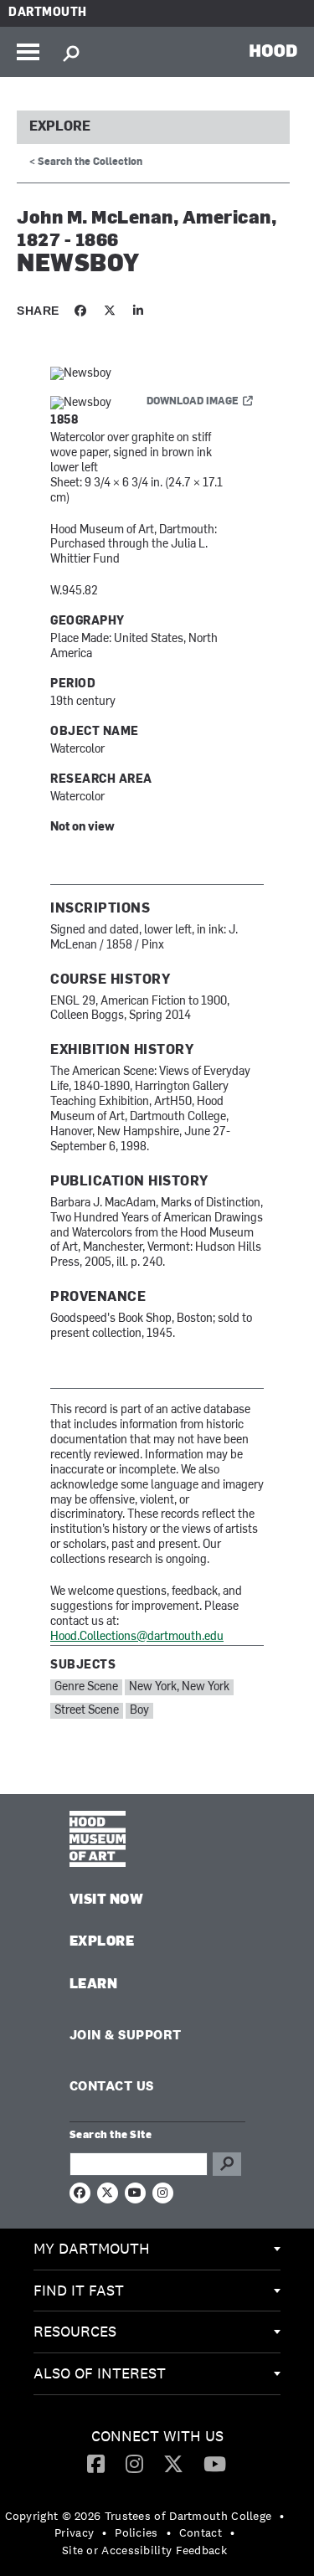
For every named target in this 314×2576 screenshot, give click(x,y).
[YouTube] (215, 2463)
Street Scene (87, 1711)
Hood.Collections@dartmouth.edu (137, 1637)
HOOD (273, 50)
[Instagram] (134, 2463)
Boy (139, 1711)
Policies (136, 2532)
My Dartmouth (92, 2248)
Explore (60, 127)
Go (227, 2164)
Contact (201, 2532)
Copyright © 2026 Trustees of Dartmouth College (139, 2516)
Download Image (193, 402)
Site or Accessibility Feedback (144, 2550)
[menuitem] (157, 2250)
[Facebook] (96, 2463)
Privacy (74, 2532)
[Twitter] (173, 2463)
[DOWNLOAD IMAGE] (157, 375)
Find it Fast (79, 2290)
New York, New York (179, 1687)
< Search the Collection (86, 162)
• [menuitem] (282, 2516)
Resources (75, 2331)
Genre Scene (86, 1687)
